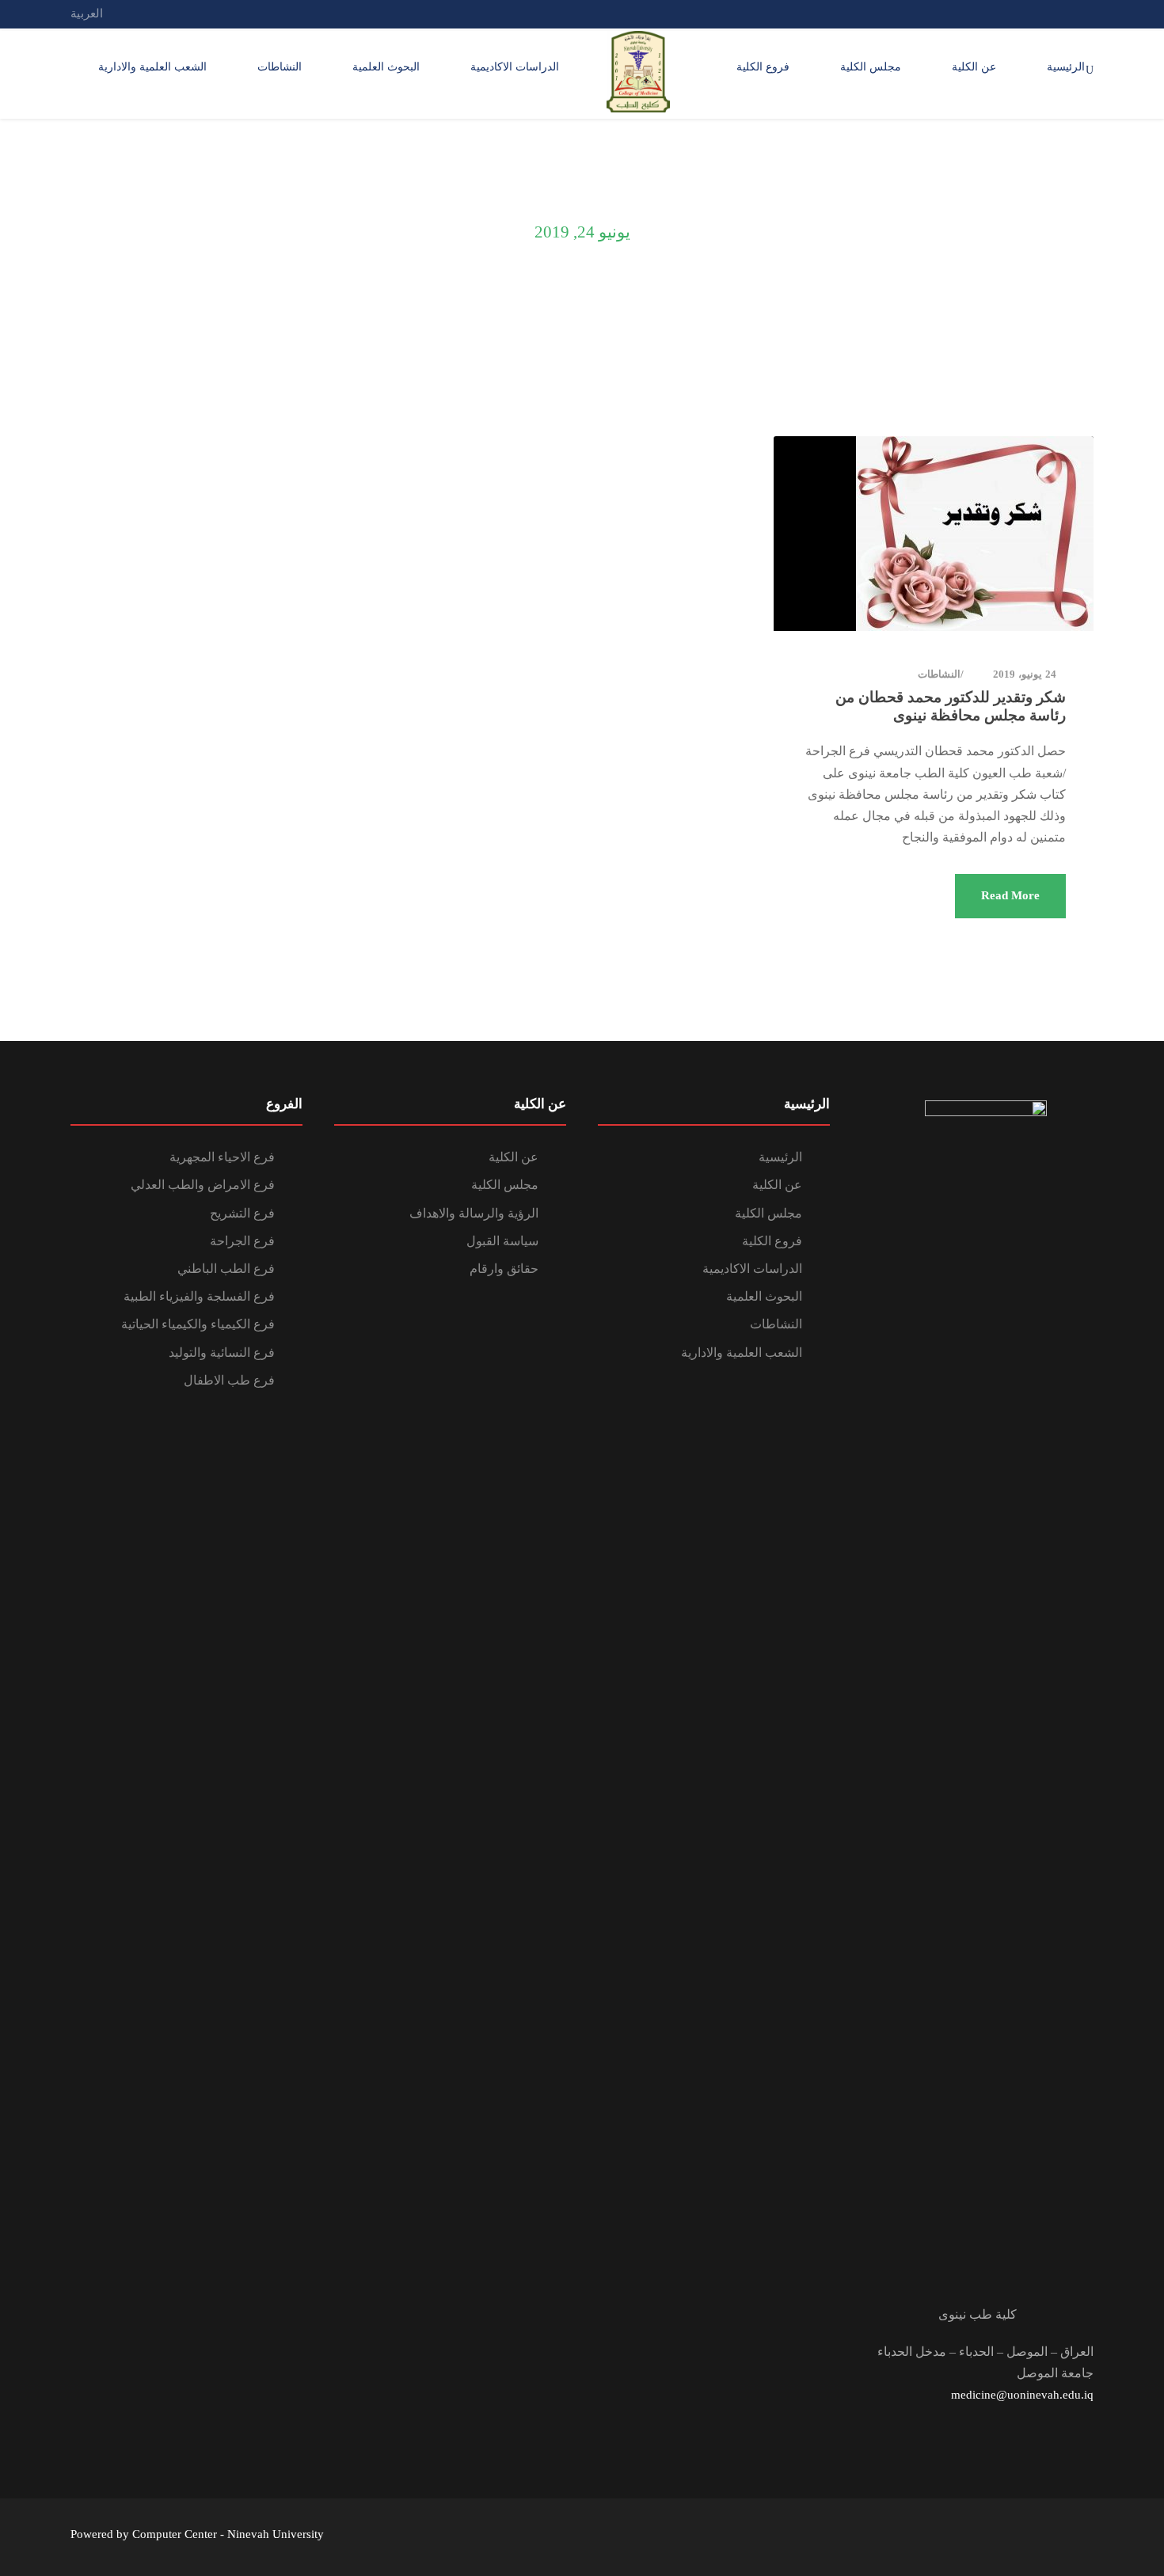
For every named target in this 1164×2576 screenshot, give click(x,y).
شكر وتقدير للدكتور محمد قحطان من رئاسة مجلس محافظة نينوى (951, 706)
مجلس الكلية (871, 67)
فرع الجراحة (242, 1241)
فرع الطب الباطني (226, 1269)
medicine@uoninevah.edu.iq (1022, 2395)
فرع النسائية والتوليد (222, 1353)
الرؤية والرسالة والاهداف (474, 1213)
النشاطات (280, 67)
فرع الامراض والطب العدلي (203, 1185)
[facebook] (1059, 13)
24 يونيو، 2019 (1025, 674)
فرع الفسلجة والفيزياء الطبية (199, 1296)
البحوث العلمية (386, 67)
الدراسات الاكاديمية (515, 67)
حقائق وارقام (504, 1269)
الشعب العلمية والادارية (152, 67)
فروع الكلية (763, 67)
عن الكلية (974, 67)
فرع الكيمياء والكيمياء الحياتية (198, 1324)
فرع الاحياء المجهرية (222, 1157)
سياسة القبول (502, 1241)
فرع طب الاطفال (229, 1380)
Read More (1010, 895)
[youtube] (1030, 13)
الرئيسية (1066, 67)
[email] (1089, 13)
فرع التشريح (242, 1213)
